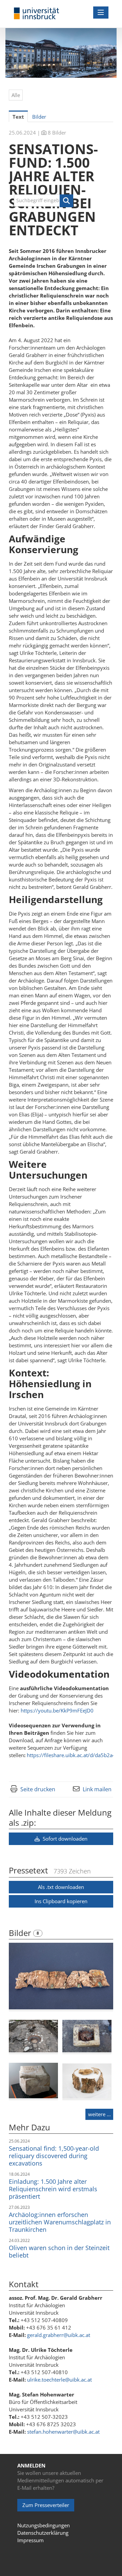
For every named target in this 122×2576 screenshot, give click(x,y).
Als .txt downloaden (61, 1887)
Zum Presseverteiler (46, 2505)
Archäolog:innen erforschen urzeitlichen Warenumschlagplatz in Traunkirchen (60, 2222)
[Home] (37, 14)
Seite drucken (38, 1789)
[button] (66, 201)
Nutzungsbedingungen (44, 2525)
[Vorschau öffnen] (61, 1976)
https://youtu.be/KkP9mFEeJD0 (57, 1710)
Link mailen (97, 1789)
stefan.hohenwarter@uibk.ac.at (63, 2432)
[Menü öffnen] (101, 13)
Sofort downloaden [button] (64, 1839)
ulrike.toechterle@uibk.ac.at (59, 2380)
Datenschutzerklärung (43, 2533)
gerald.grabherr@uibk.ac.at (59, 2335)
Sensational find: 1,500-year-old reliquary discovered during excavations (54, 2156)
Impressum (30, 2540)
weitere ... (99, 2114)
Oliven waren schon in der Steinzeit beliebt (59, 2251)
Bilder (21, 1933)
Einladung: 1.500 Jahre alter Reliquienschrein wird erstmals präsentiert (53, 2189)
